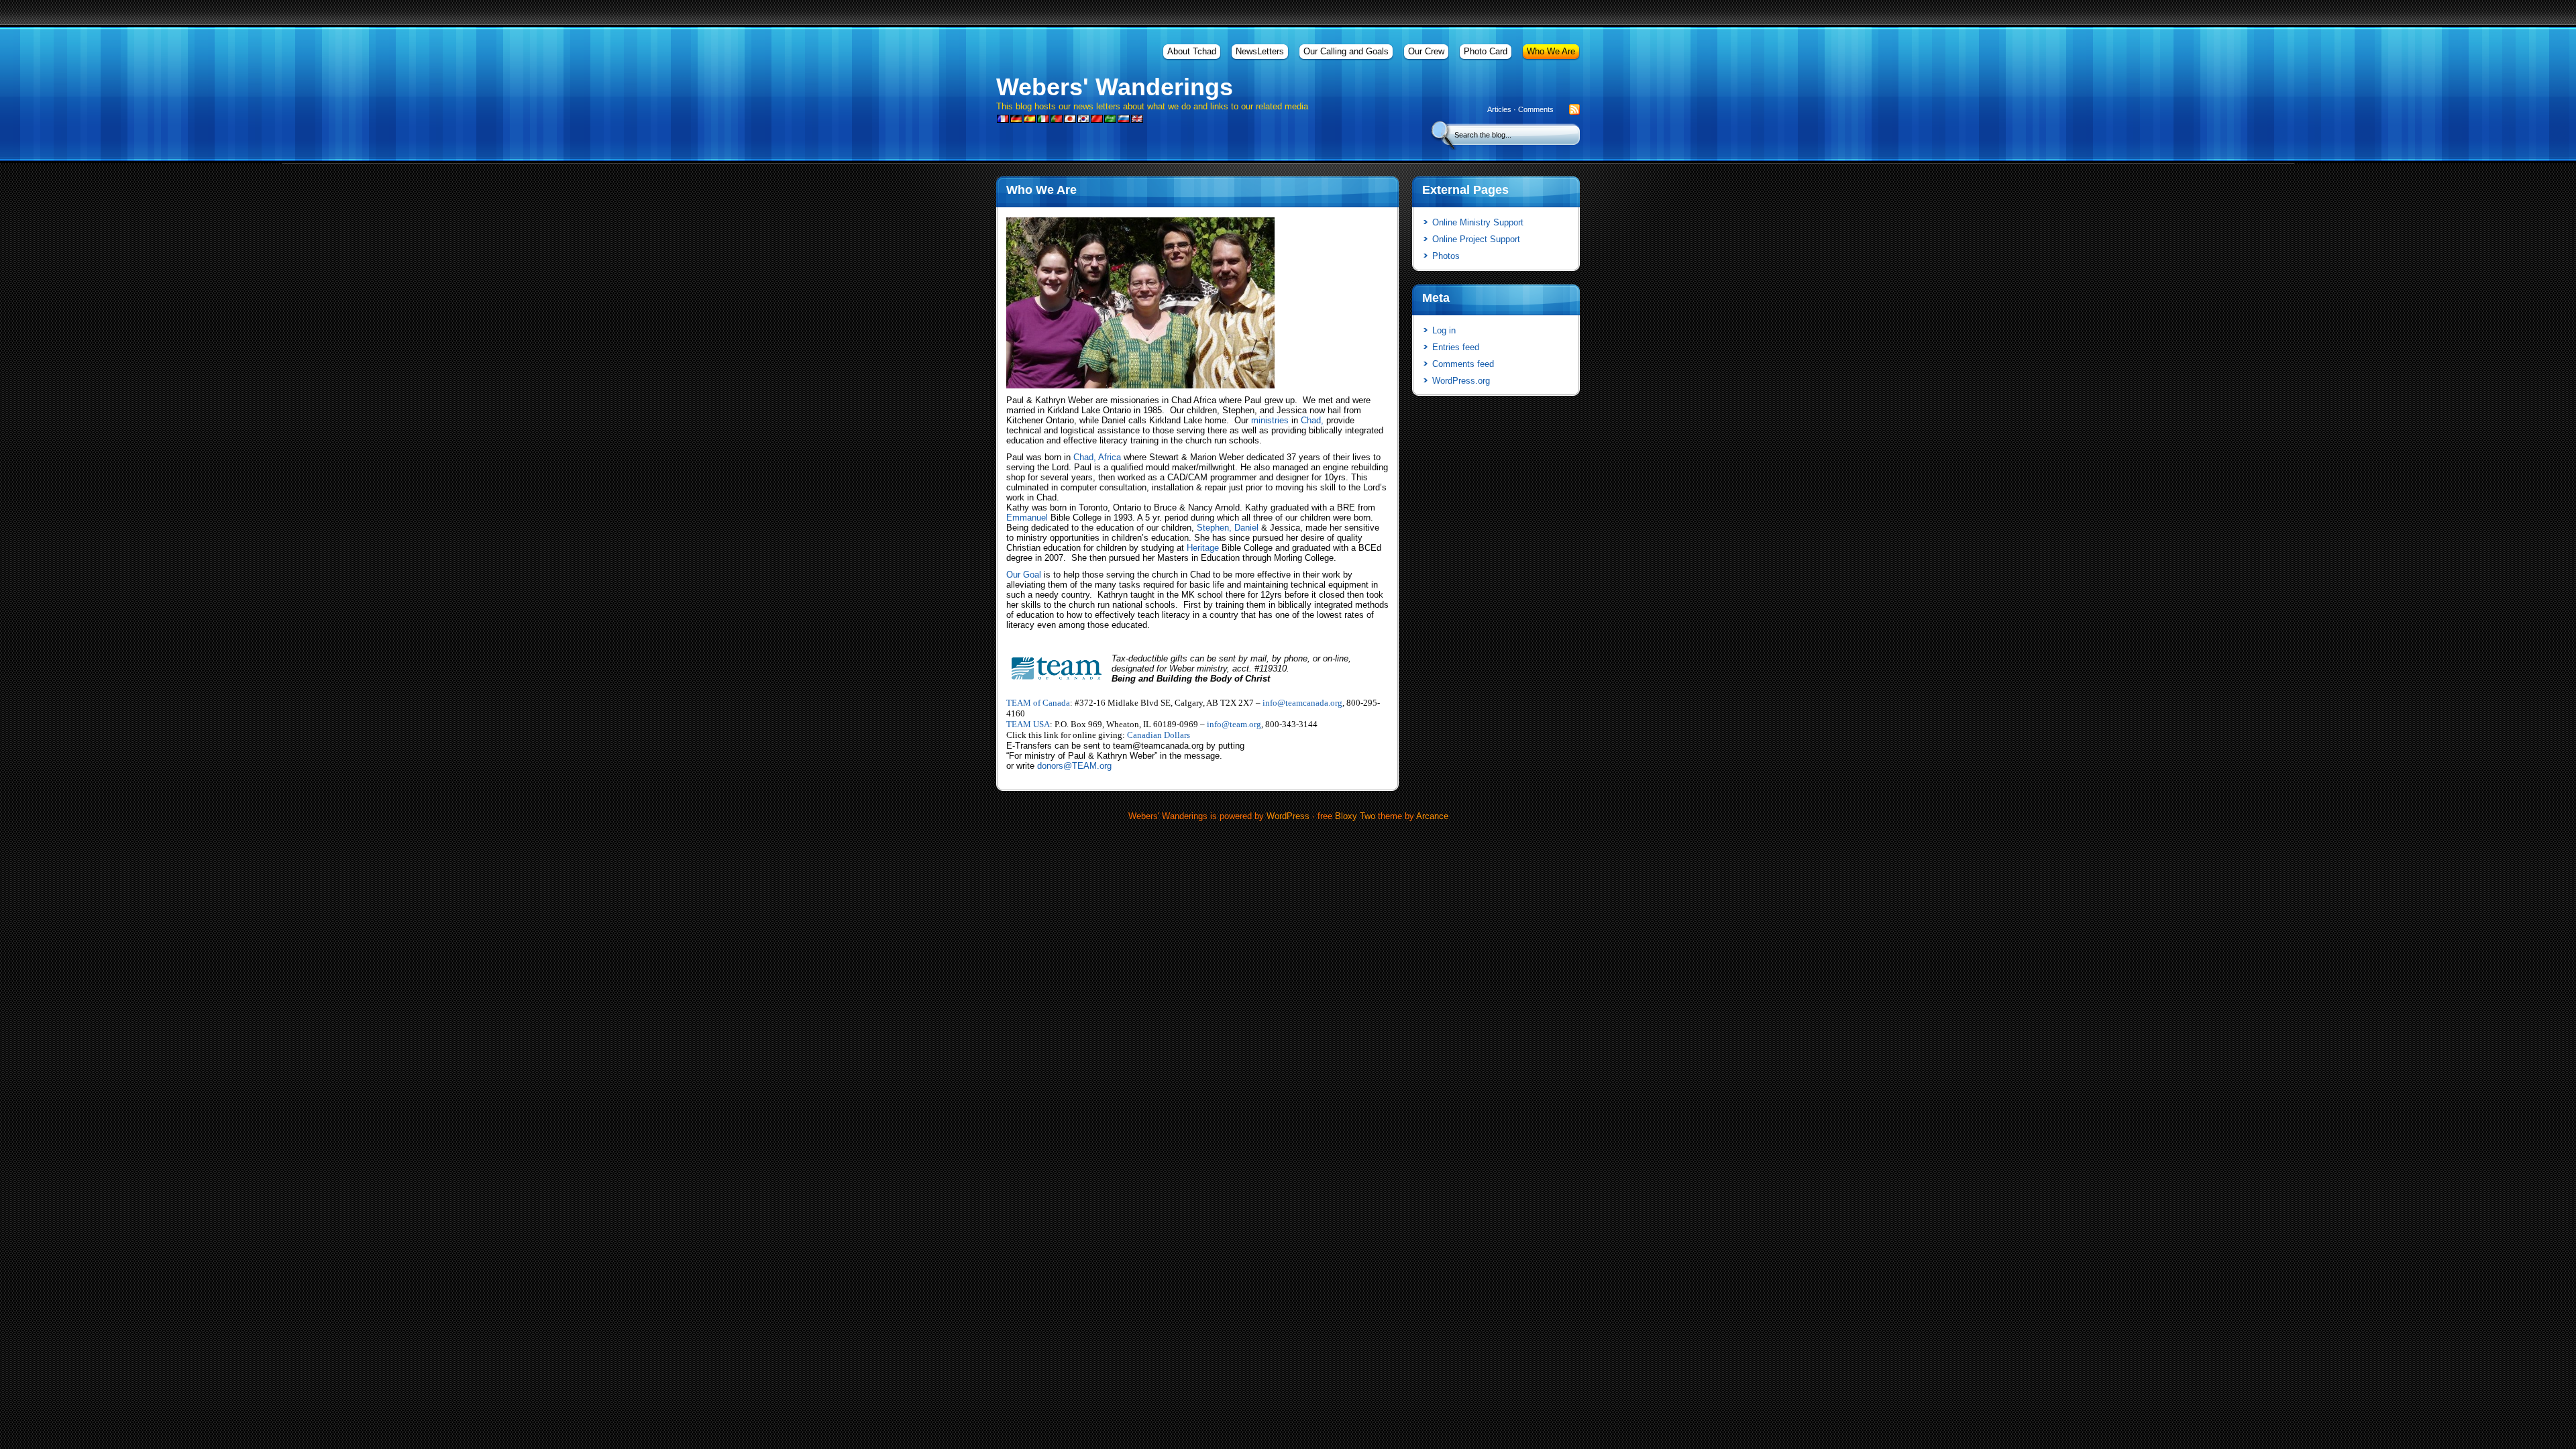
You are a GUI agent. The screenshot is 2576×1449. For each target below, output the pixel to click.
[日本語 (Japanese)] (1070, 120)
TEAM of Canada (1038, 703)
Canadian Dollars (1159, 735)
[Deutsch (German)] (1016, 120)
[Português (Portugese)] (1057, 120)
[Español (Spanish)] (1030, 120)
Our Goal (1024, 575)
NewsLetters (1260, 51)
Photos (1446, 256)
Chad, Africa (1097, 457)
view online (1028, 642)
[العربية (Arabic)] (1110, 120)
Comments (1536, 109)
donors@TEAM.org (1074, 766)
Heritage (1203, 548)
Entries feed (1456, 347)
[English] (1137, 120)
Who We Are (1551, 51)
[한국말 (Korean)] (1083, 120)
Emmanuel (1027, 518)
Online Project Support (1476, 239)
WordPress (1288, 816)
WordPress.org (1461, 381)
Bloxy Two (1355, 816)
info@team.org (1234, 724)
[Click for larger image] (1140, 385)
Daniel (1246, 528)
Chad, (1313, 420)
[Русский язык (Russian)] (1124, 120)
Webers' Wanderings (1115, 87)
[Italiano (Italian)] (1043, 120)
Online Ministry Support (1478, 222)
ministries (1270, 420)
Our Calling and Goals (1346, 51)
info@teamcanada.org (1302, 703)
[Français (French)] (1003, 120)
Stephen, (1214, 528)
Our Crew (1426, 51)
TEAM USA (1028, 724)
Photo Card (1486, 51)
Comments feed (1463, 364)
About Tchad (1192, 51)
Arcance (1432, 816)
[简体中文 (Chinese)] (1097, 120)
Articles (1499, 109)
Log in (1444, 330)
